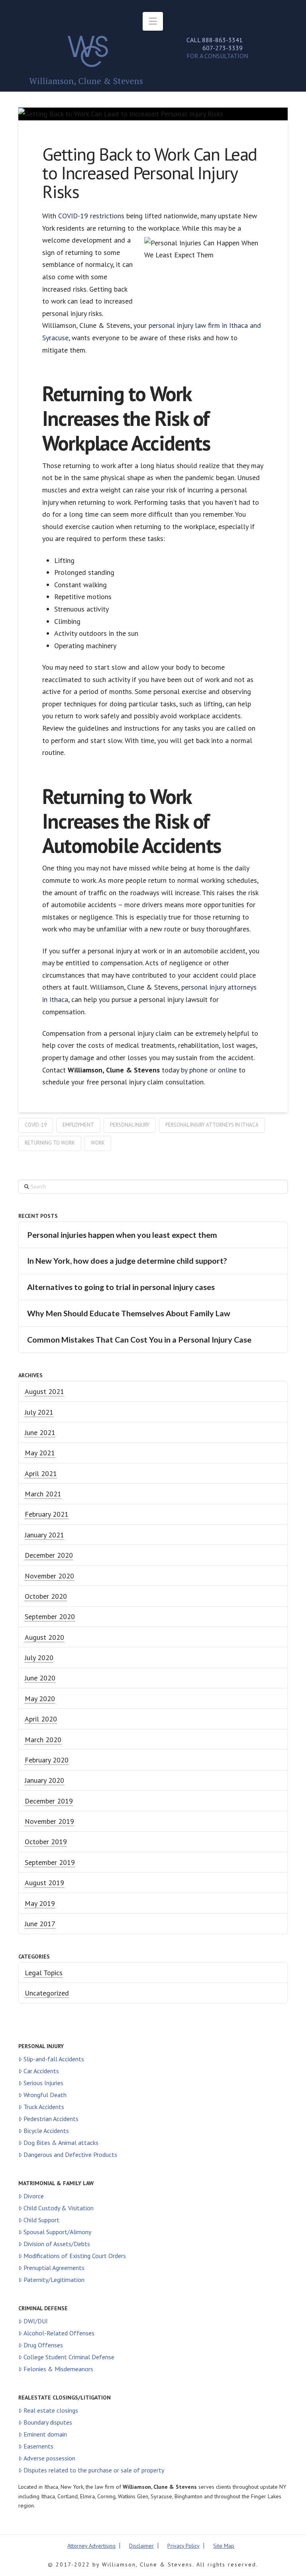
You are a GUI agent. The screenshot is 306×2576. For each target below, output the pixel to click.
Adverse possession (49, 2458)
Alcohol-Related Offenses (59, 2333)
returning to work (50, 1143)
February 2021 (47, 1514)
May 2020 (40, 1699)
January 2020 (44, 1780)
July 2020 (39, 1658)
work (98, 1143)
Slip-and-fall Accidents (54, 2059)
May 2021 (40, 1453)
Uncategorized (47, 1993)
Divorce (34, 2196)
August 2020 (44, 1637)
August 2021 (44, 1391)
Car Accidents (41, 2071)
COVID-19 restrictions (91, 216)
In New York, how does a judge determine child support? (127, 1261)
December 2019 (49, 1801)
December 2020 (49, 1555)
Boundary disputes (48, 2422)
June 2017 (40, 1924)
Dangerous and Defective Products (70, 2155)
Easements (38, 2446)
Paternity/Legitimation (54, 2280)
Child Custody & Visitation (59, 2208)
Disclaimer (141, 2546)
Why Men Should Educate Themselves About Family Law (129, 1313)
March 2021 (43, 1494)
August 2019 (44, 1883)
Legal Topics (44, 1973)
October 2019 (46, 1842)
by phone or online (209, 1070)
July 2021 (39, 1412)
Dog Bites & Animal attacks (61, 2143)
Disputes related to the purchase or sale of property (94, 2470)
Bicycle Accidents (46, 2131)
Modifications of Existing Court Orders (75, 2256)
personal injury (130, 1125)
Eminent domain (45, 2434)
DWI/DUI (36, 2321)
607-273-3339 (223, 48)
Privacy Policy (183, 2546)
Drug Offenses (43, 2345)
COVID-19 (36, 1125)
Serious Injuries (43, 2083)
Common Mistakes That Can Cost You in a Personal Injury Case (139, 1340)
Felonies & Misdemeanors (58, 2369)
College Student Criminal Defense (69, 2357)
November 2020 (49, 1576)
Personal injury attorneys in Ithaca (212, 1125)
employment (78, 1125)
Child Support (41, 2220)
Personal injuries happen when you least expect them (122, 1235)
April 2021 (41, 1473)
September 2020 (50, 1616)
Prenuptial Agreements (54, 2268)
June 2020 (40, 1678)
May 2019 (40, 1903)
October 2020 (46, 1596)
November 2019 (49, 1821)
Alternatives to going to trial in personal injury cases (121, 1287)
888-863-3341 (222, 40)
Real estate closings (51, 2410)
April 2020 (41, 1719)
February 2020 (47, 1760)
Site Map (224, 2546)
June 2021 (40, 1432)
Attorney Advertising (91, 2546)
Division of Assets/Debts (57, 2244)
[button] (153, 21)
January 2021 (44, 1535)
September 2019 (50, 1862)
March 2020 (43, 1740)
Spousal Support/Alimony (57, 2232)
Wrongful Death (45, 2095)
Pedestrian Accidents (51, 2119)
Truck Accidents (44, 2107)
